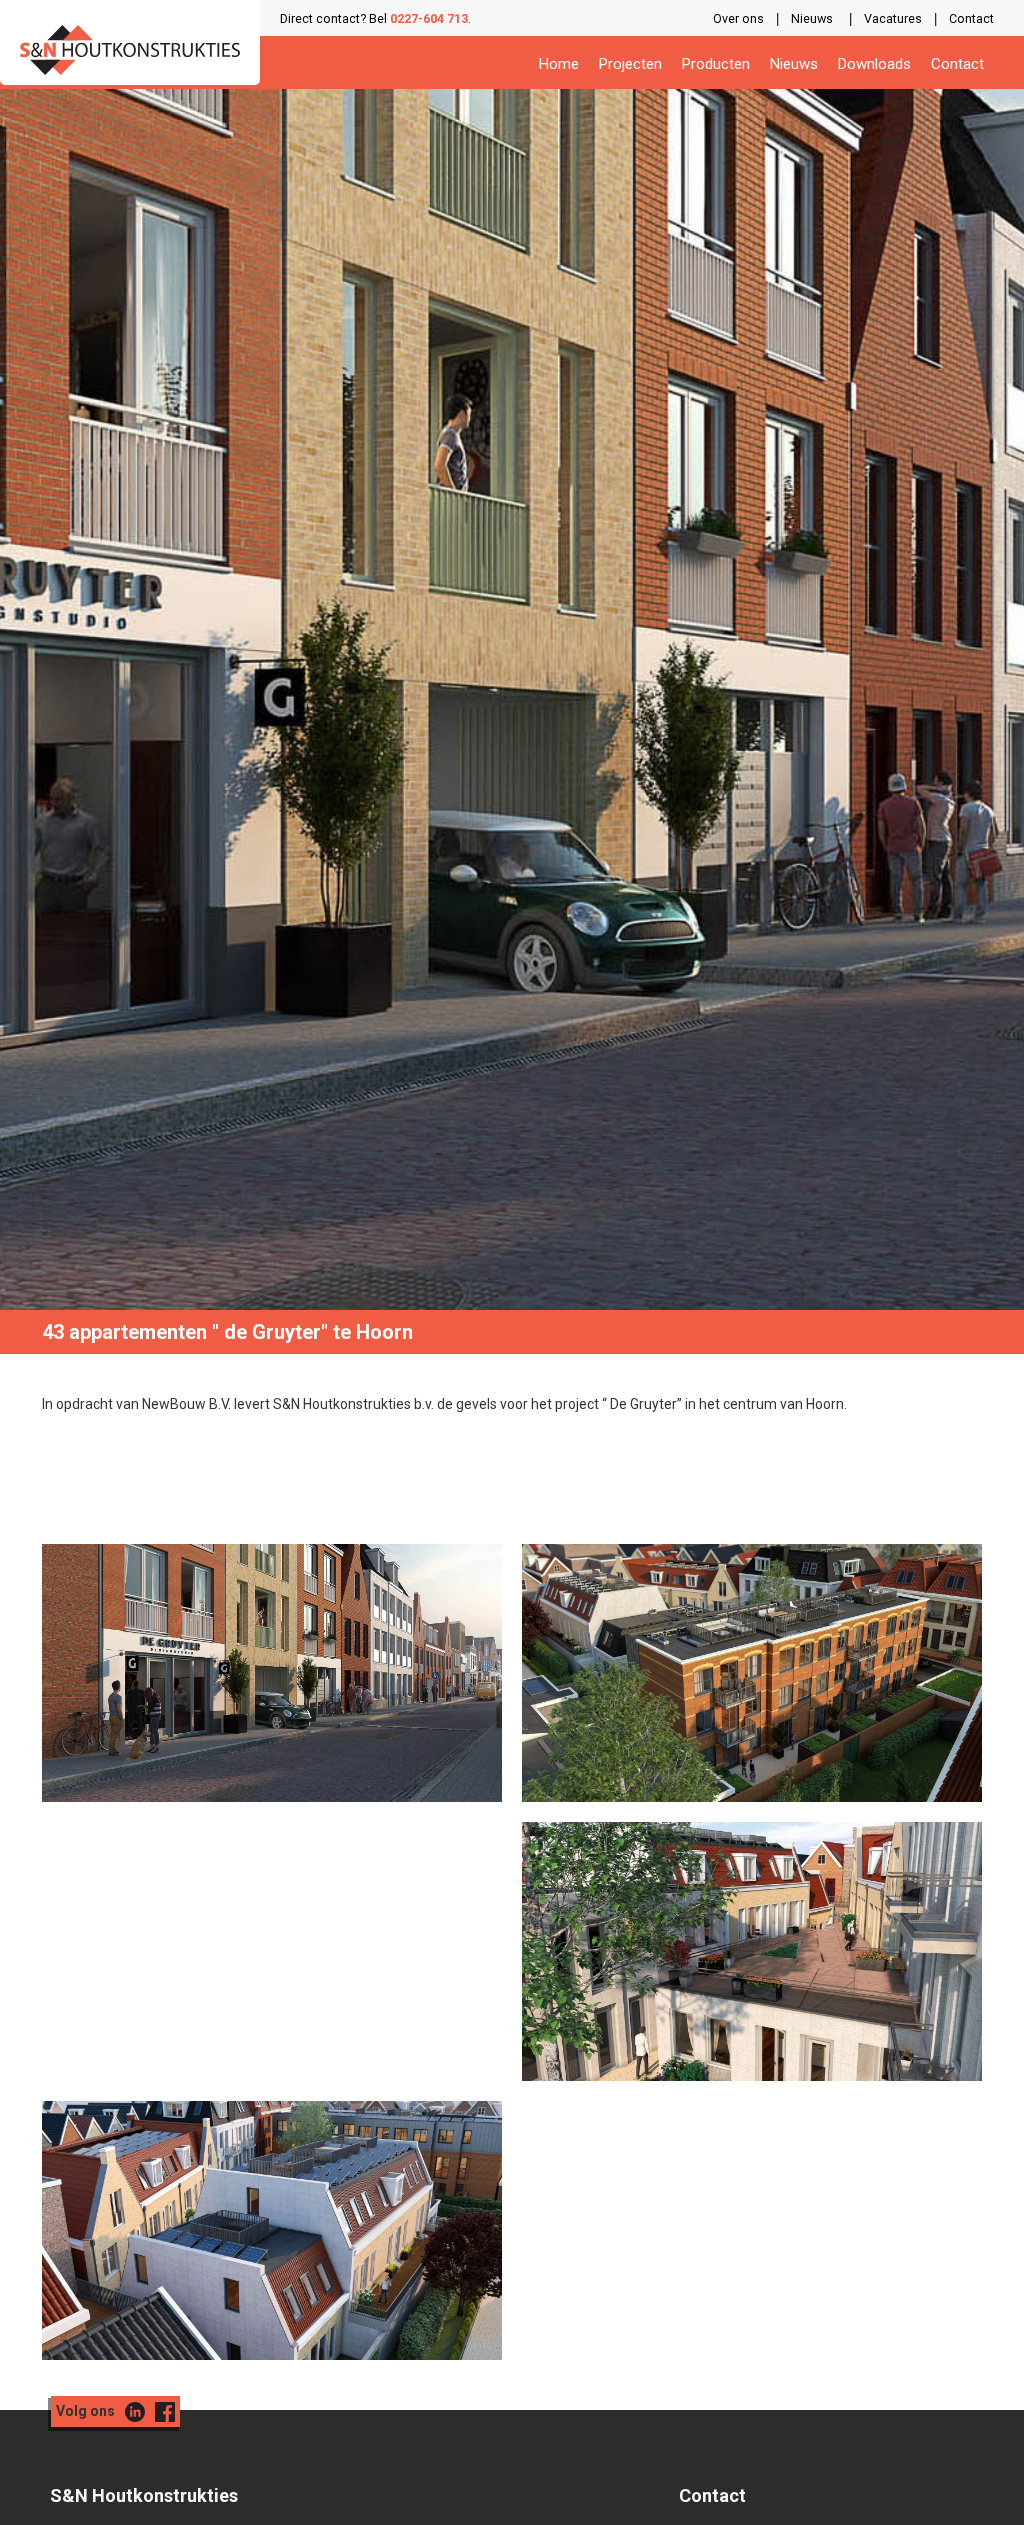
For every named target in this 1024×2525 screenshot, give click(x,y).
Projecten (630, 64)
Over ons (738, 18)
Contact (971, 18)
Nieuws (812, 18)
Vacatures (893, 18)
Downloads (874, 64)
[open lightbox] (272, 1673)
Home (559, 64)
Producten (716, 64)
